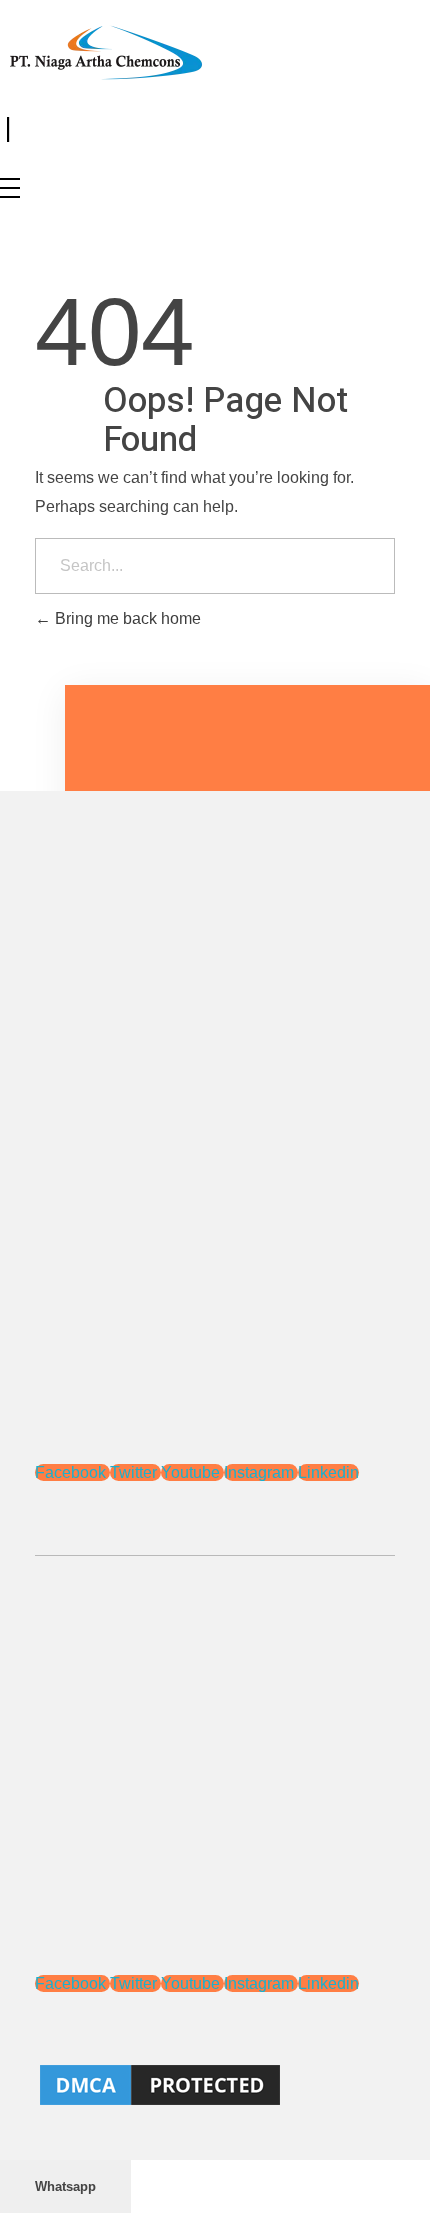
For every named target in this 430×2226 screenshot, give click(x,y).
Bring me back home (126, 618)
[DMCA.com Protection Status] (215, 2085)
